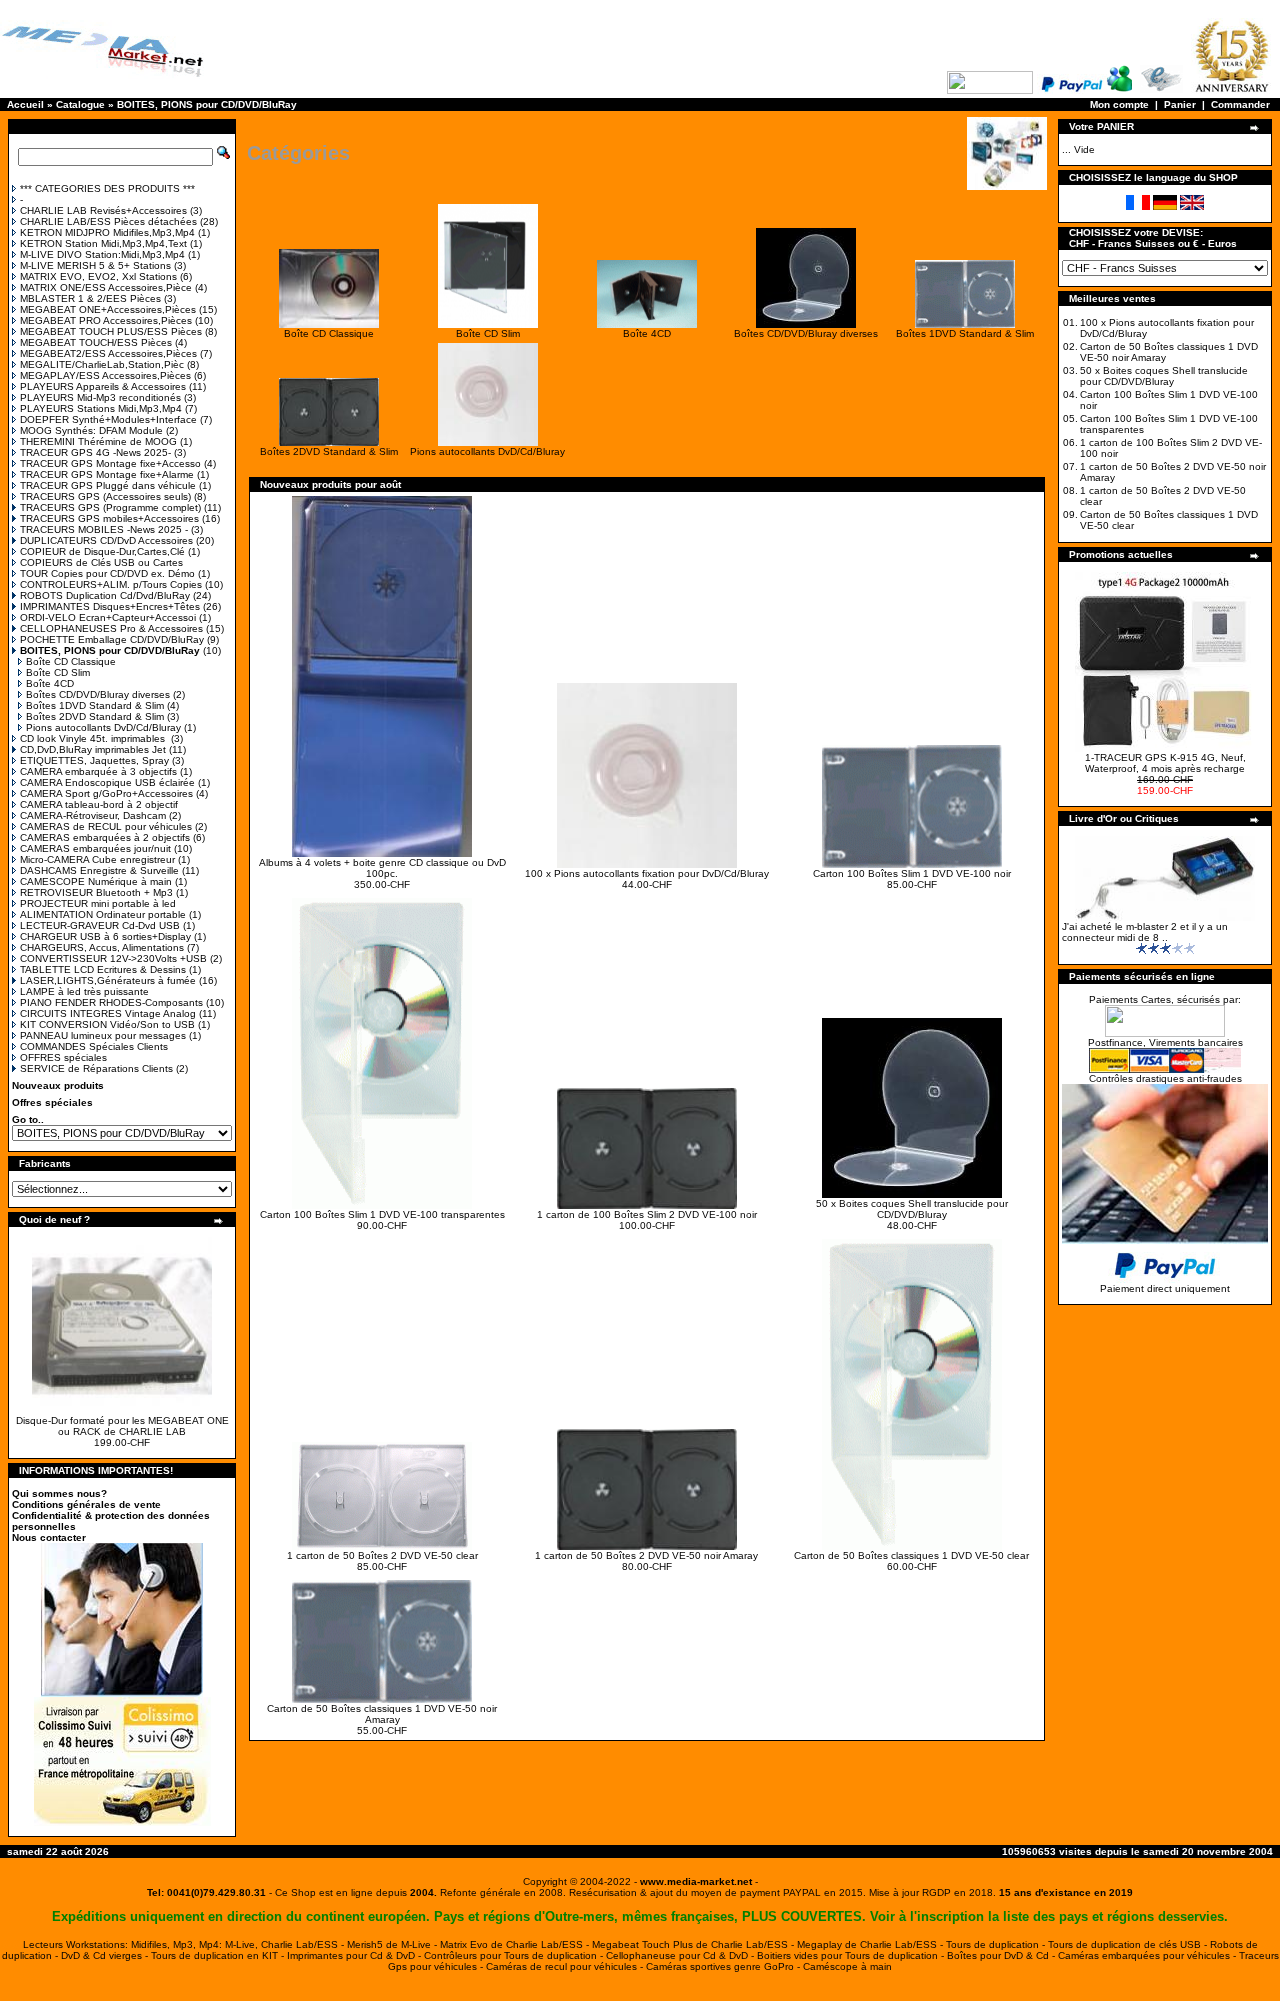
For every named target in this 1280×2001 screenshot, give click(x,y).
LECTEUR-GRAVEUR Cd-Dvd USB (100, 925)
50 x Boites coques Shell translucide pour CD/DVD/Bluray (912, 1209)
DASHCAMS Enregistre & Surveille (99, 870)
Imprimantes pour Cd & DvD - (355, 1955)
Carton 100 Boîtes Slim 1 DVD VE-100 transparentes (382, 1214)
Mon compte (1119, 104)
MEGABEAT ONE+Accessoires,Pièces (108, 309)
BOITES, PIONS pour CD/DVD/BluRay (207, 104)
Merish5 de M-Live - (393, 1944)
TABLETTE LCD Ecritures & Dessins (103, 969)
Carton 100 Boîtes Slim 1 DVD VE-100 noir (912, 873)
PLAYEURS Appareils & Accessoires (103, 386)
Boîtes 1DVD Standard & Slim (95, 705)
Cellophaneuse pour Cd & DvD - (681, 1955)
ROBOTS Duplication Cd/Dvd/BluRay (105, 595)
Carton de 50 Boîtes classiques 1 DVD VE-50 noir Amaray (382, 1714)
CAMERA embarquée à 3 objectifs (98, 771)
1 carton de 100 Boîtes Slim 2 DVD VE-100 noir (647, 1214)
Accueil (25, 104)
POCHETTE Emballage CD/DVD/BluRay (112, 639)
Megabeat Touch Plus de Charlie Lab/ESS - (694, 1944)
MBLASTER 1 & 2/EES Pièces (90, 298)
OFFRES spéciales (63, 1057)
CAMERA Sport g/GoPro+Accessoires (106, 793)
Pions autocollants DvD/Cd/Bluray (103, 727)
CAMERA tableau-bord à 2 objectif (99, 804)
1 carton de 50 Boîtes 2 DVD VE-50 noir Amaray (646, 1555)
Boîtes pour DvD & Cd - (1002, 1955)
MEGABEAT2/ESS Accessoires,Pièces (108, 353)
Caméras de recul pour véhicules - (566, 1966)
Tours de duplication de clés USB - (1129, 1944)
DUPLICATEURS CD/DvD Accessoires (106, 540)
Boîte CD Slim (58, 672)
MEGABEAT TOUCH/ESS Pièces (96, 342)
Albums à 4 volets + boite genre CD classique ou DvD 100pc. (382, 868)
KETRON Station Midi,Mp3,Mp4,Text (103, 243)
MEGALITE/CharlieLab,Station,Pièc (102, 364)
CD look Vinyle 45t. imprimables (94, 738)
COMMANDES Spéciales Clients (94, 1046)
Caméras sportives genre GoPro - (724, 1966)
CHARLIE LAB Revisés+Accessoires (103, 210)
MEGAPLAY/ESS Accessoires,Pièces (105, 375)
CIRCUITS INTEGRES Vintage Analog (108, 1013)
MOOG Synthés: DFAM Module (91, 430)
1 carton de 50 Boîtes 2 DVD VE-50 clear (382, 1555)
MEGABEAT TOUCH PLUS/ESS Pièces (111, 331)
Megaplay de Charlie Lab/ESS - (871, 1944)
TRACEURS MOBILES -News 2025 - (104, 529)
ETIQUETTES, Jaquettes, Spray (94, 760)
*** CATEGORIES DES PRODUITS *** (107, 188)
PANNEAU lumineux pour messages (103, 1035)
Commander (1240, 104)
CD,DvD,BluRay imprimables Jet (93, 749)
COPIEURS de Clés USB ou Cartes (101, 562)
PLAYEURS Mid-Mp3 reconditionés (100, 397)
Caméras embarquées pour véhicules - (1148, 1955)
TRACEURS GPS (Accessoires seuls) (105, 496)
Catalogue (80, 104)
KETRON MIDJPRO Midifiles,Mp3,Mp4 (107, 232)
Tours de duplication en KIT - (219, 1955)
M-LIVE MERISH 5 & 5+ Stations (95, 265)
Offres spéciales (52, 1102)
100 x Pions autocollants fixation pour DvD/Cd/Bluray (647, 873)
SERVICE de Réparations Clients (96, 1068)
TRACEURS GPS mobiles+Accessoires (109, 518)
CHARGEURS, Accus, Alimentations (102, 947)
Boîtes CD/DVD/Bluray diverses (98, 694)
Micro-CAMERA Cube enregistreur (97, 859)
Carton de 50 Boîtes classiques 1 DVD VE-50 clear (911, 1555)
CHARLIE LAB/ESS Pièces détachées (108, 221)
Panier (1180, 104)
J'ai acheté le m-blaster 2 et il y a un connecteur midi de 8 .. (1145, 932)
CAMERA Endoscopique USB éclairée (107, 782)
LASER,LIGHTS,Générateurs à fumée (108, 980)
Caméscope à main (847, 1966)
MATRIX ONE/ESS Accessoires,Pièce (106, 287)
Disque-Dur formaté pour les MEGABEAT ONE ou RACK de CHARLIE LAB (122, 1426)
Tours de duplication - (997, 1944)
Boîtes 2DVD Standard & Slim (95, 716)
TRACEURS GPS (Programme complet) (110, 507)
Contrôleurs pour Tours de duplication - (515, 1955)
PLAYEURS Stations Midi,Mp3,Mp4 (101, 408)
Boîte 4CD (50, 683)
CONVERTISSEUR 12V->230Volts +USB (113, 958)
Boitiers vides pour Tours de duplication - (852, 1955)
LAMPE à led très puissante (84, 991)
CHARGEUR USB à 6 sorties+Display (105, 936)
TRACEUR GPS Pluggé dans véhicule (108, 485)
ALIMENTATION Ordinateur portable (103, 914)
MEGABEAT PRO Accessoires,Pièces (106, 320)
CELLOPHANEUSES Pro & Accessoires (111, 628)
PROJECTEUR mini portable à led (98, 903)
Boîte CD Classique (71, 661)
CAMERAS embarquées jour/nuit (95, 848)
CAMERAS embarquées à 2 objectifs (105, 837)
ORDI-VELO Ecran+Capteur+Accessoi (108, 617)
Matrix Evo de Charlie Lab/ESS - (516, 1944)
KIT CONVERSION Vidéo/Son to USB (107, 1024)
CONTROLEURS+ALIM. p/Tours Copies (111, 584)
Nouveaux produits (58, 1085)
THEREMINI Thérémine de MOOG (98, 441)
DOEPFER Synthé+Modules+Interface (108, 419)
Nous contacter (49, 1537)
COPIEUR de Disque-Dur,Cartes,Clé (102, 551)
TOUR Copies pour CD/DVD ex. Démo (107, 573)
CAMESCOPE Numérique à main (96, 881)
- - (696, 1881)
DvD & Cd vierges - (106, 1955)
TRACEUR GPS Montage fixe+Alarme (107, 474)
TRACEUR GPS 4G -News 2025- (95, 452)
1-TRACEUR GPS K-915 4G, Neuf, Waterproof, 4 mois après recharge (1165, 763)
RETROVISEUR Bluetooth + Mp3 (96, 892)
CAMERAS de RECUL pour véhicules (106, 826)
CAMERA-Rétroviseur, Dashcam (93, 815)
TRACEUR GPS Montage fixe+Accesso (110, 463)
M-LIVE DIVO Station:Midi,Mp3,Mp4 (102, 254)
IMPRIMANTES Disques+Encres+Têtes (110, 606)
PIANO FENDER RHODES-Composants (111, 1002)
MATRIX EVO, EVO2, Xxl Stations (98, 276)
